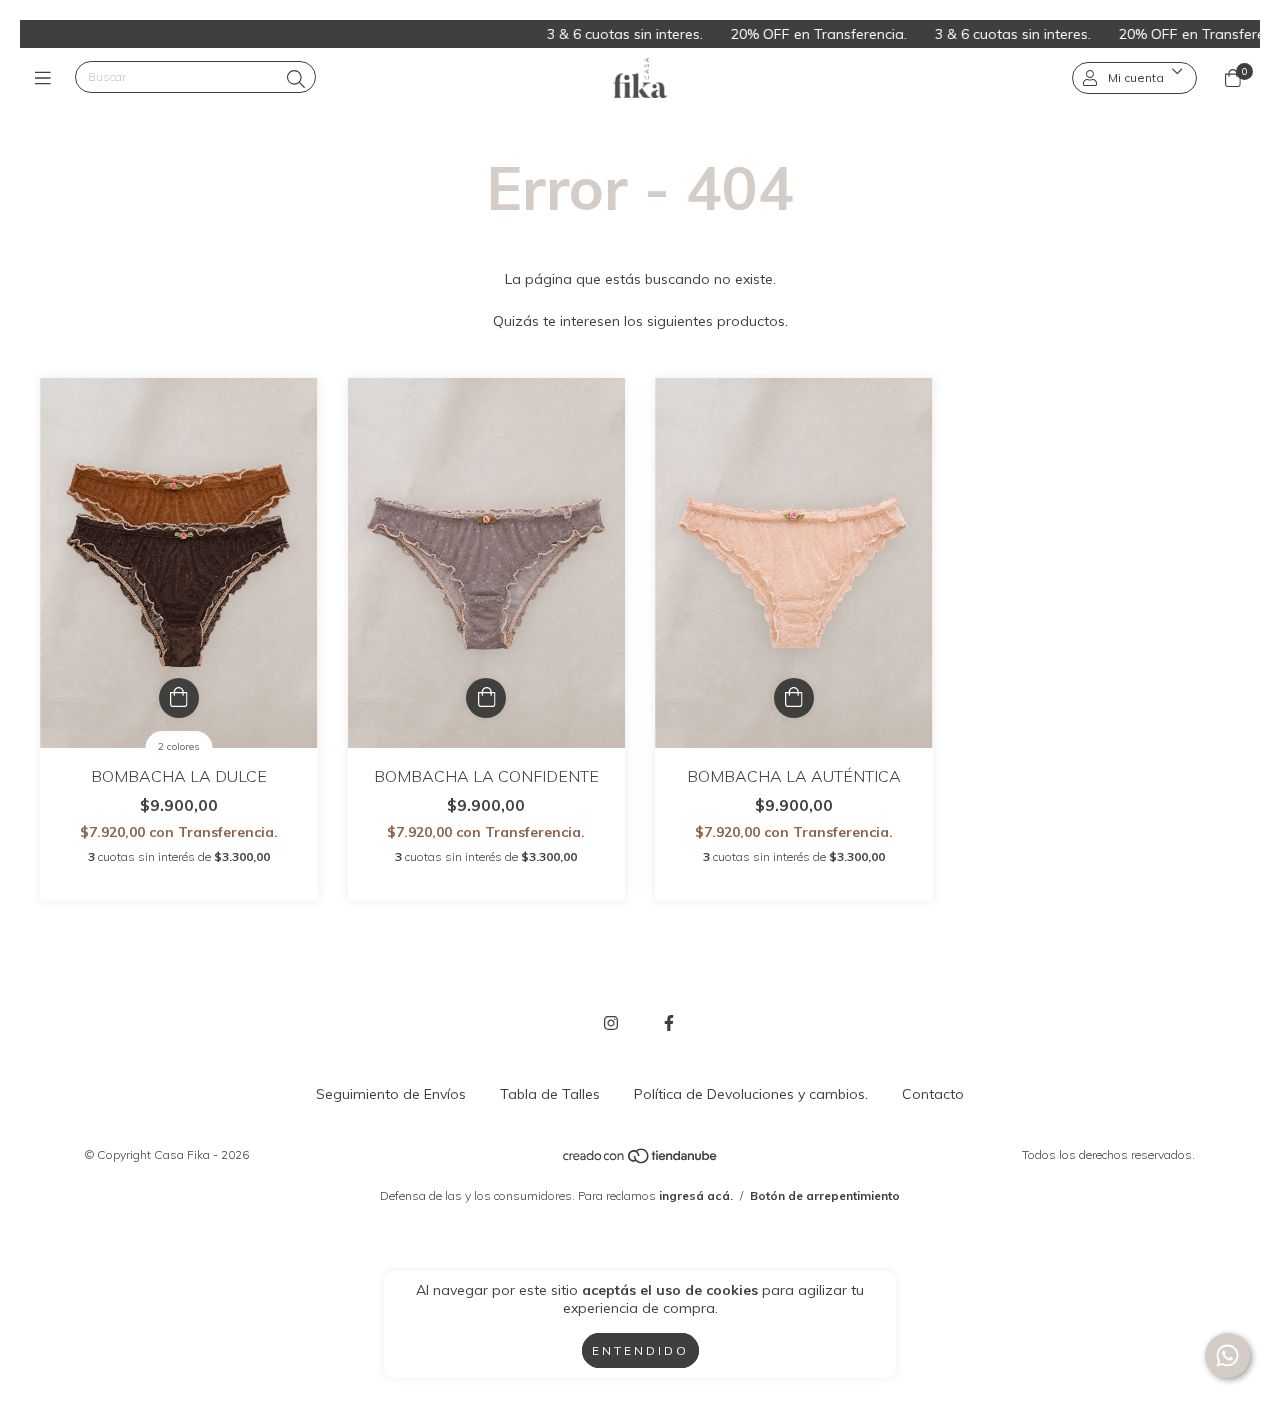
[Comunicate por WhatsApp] (1227, 1355)
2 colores (178, 746)
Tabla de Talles (550, 1094)
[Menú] (47, 77)
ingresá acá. (696, 1195)
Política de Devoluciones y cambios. (751, 1094)
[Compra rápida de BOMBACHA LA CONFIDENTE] (486, 698)
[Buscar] (296, 79)
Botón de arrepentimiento (825, 1195)
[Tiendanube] (641, 1160)
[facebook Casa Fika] (669, 1023)
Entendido (640, 1350)
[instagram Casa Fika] (611, 1023)
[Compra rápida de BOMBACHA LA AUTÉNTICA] (794, 698)
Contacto (933, 1094)
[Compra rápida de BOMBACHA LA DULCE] (179, 698)
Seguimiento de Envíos (391, 1094)
